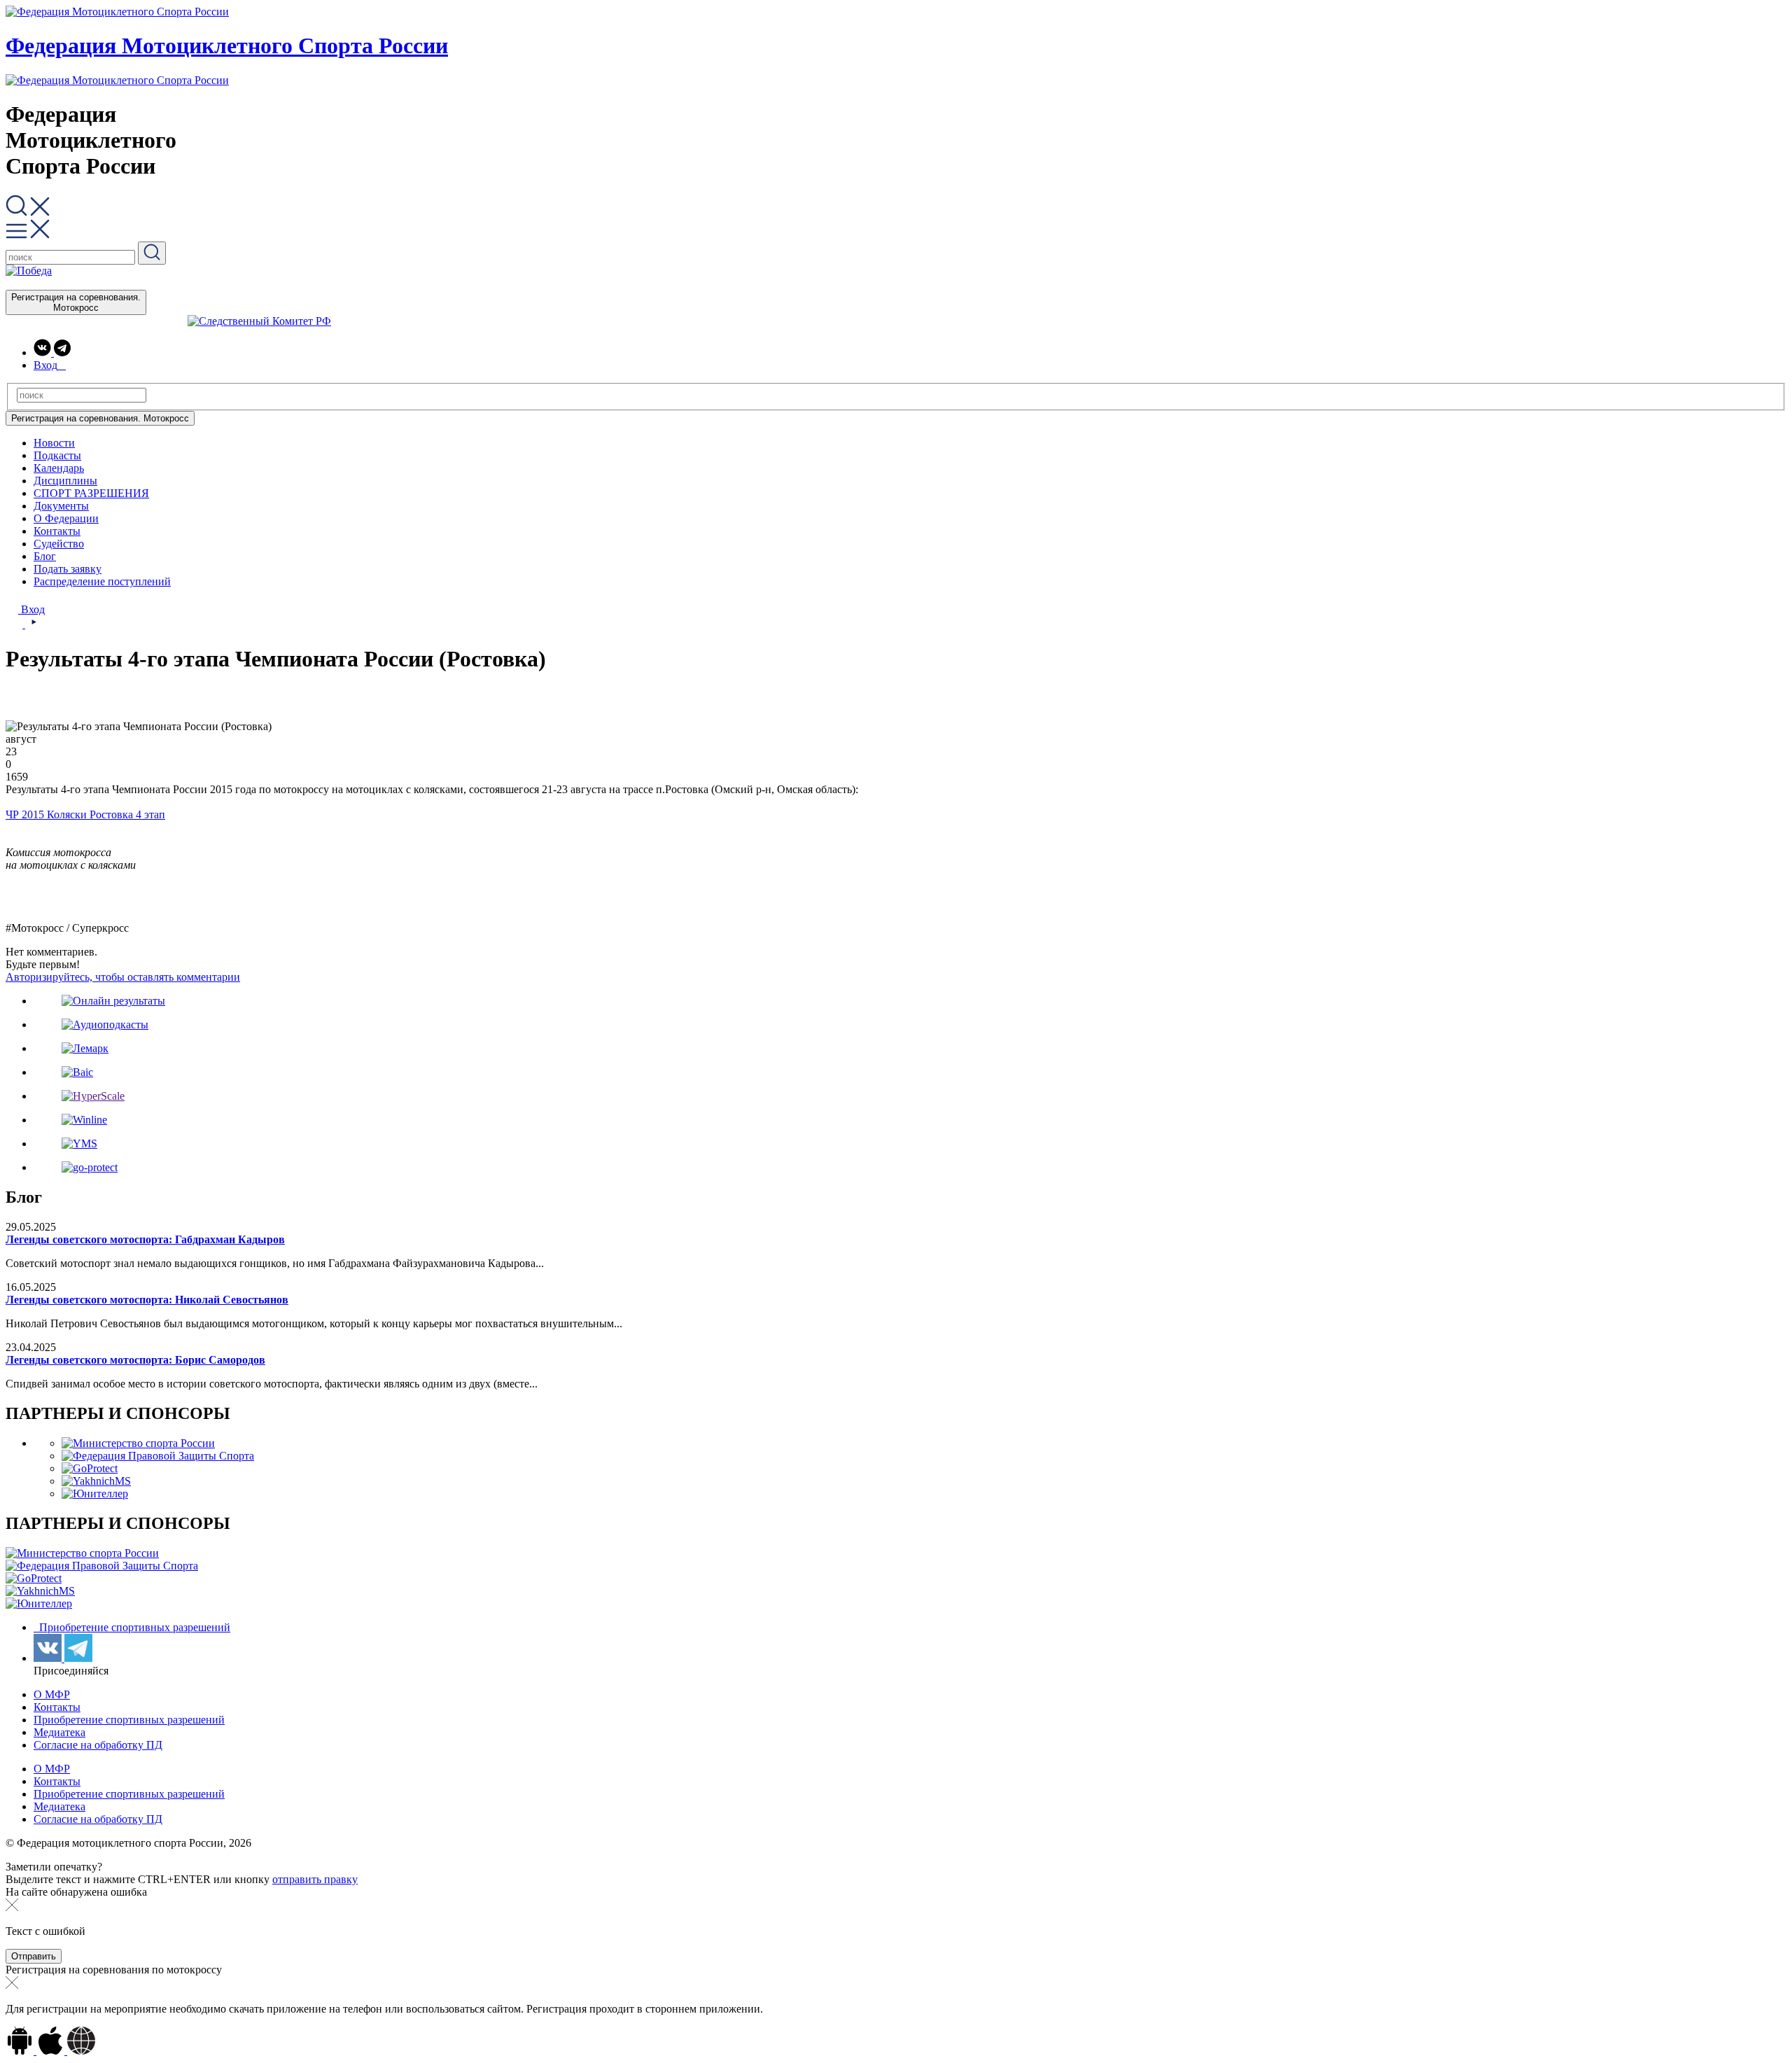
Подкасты (57, 455)
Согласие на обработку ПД (98, 1745)
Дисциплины (65, 481)
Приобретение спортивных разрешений (133, 1627)
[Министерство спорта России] (138, 1443)
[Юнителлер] (95, 1494)
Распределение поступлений (102, 581)
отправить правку (315, 1879)
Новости (54, 443)
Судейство (59, 544)
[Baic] (77, 1072)
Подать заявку (68, 569)
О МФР (52, 1694)
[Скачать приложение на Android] (21, 2051)
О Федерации (66, 518)
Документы (61, 506)
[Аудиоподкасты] (105, 1024)
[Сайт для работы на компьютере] (81, 2051)
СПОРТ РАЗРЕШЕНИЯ (91, 493)
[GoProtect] (90, 1468)
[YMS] (79, 1144)
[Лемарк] (85, 1048)
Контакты (57, 531)
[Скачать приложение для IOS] (52, 2051)
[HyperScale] (93, 1096)
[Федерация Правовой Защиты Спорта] (158, 1456)
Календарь (59, 468)
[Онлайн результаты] (113, 1001)
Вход (31, 609)
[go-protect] (90, 1167)
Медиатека (59, 1732)
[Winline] (84, 1120)
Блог (45, 556)
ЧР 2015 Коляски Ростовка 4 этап (85, 814)
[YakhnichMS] (96, 1481)
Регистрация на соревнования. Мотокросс (76, 302)
